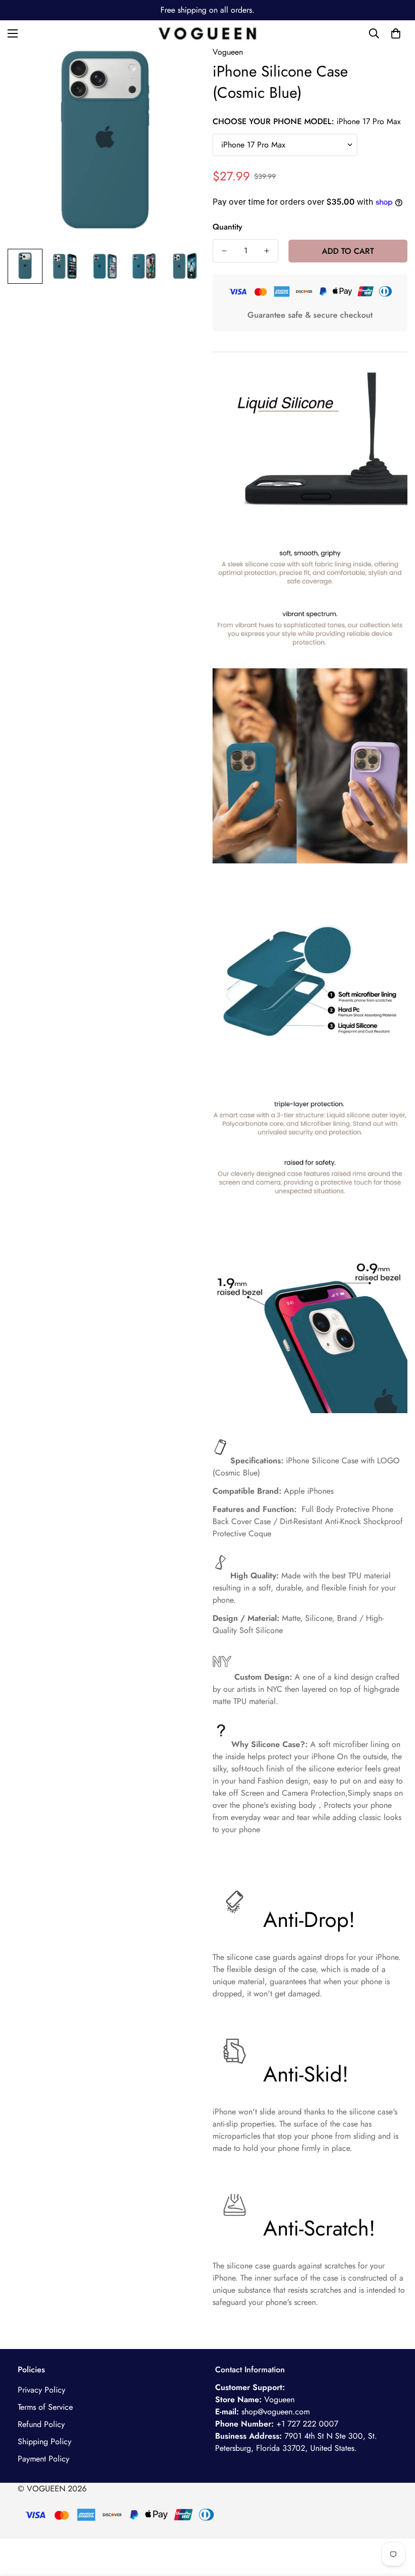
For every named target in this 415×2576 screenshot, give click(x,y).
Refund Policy (41, 2424)
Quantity (227, 227)
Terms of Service (45, 2407)
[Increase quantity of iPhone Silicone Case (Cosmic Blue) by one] (267, 251)
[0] (396, 33)
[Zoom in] (181, 68)
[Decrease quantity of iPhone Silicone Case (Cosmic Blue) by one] (224, 251)
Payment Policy (44, 2459)
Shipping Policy (45, 2441)
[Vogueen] (208, 33)
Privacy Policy (41, 2390)
